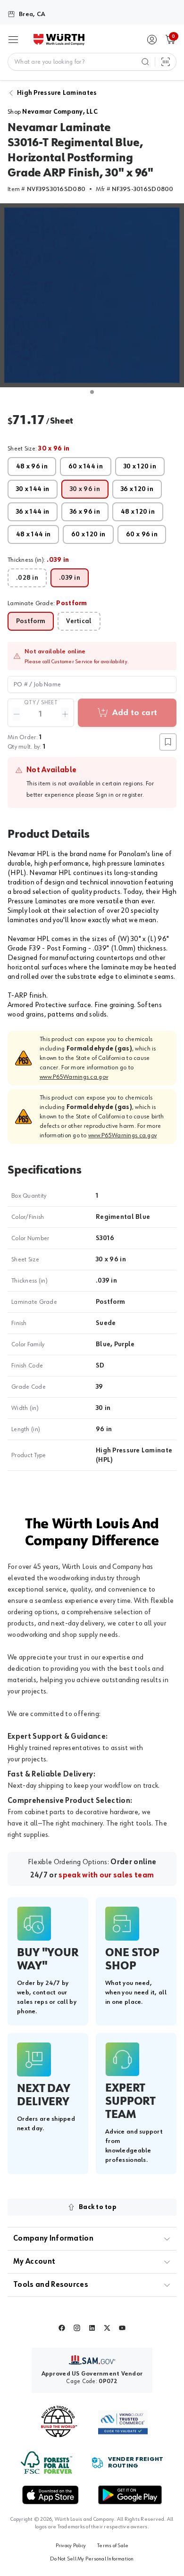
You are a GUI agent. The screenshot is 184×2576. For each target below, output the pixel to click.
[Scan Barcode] (166, 62)
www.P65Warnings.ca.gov (74, 1077)
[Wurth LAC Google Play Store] (130, 2495)
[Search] (145, 62)
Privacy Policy (71, 2546)
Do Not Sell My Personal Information (92, 2559)
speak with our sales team (106, 1876)
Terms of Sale (113, 2546)
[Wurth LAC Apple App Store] (50, 2495)
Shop (53, 112)
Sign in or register (119, 795)
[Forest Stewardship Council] (46, 2463)
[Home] (59, 40)
